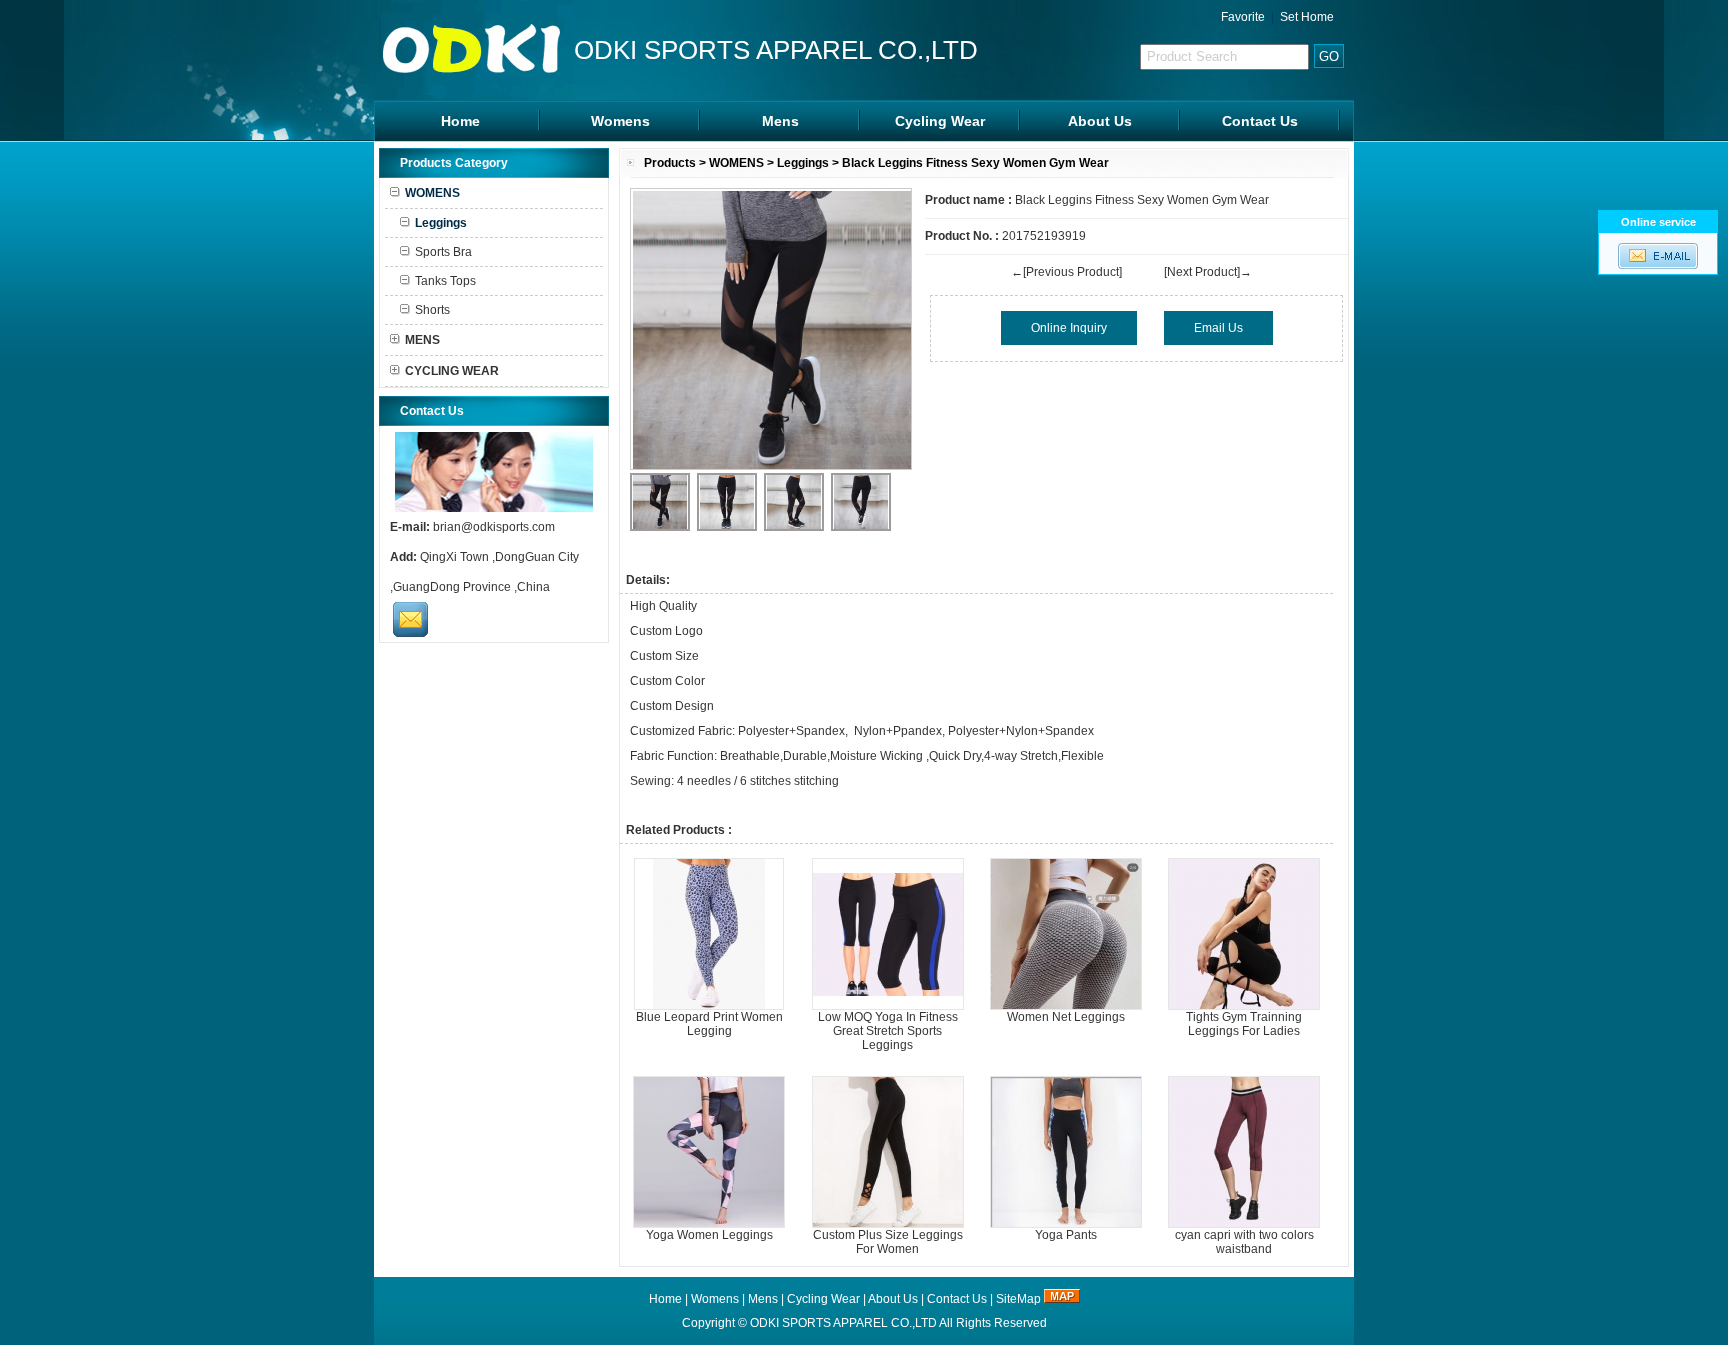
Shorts (432, 310)
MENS (422, 340)
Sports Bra (443, 252)
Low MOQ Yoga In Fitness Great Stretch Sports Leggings (888, 1031)
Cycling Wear (940, 121)
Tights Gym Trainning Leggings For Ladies (1244, 1024)
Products (670, 163)
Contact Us (1260, 121)
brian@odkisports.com (494, 527)
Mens (780, 121)
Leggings (803, 163)
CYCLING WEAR (452, 371)
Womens (620, 121)
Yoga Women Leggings (709, 1235)
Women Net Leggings (1066, 1017)
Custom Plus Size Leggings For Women (888, 1242)
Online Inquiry (1069, 328)
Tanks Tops (445, 281)
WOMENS (736, 163)
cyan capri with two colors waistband (1244, 1242)
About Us (1100, 121)
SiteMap (1018, 1299)
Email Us (1218, 328)
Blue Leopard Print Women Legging (709, 1024)
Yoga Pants (1066, 1235)
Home (460, 121)
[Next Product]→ (1208, 272)
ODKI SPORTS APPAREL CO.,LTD (843, 1323)
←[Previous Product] (1066, 272)
